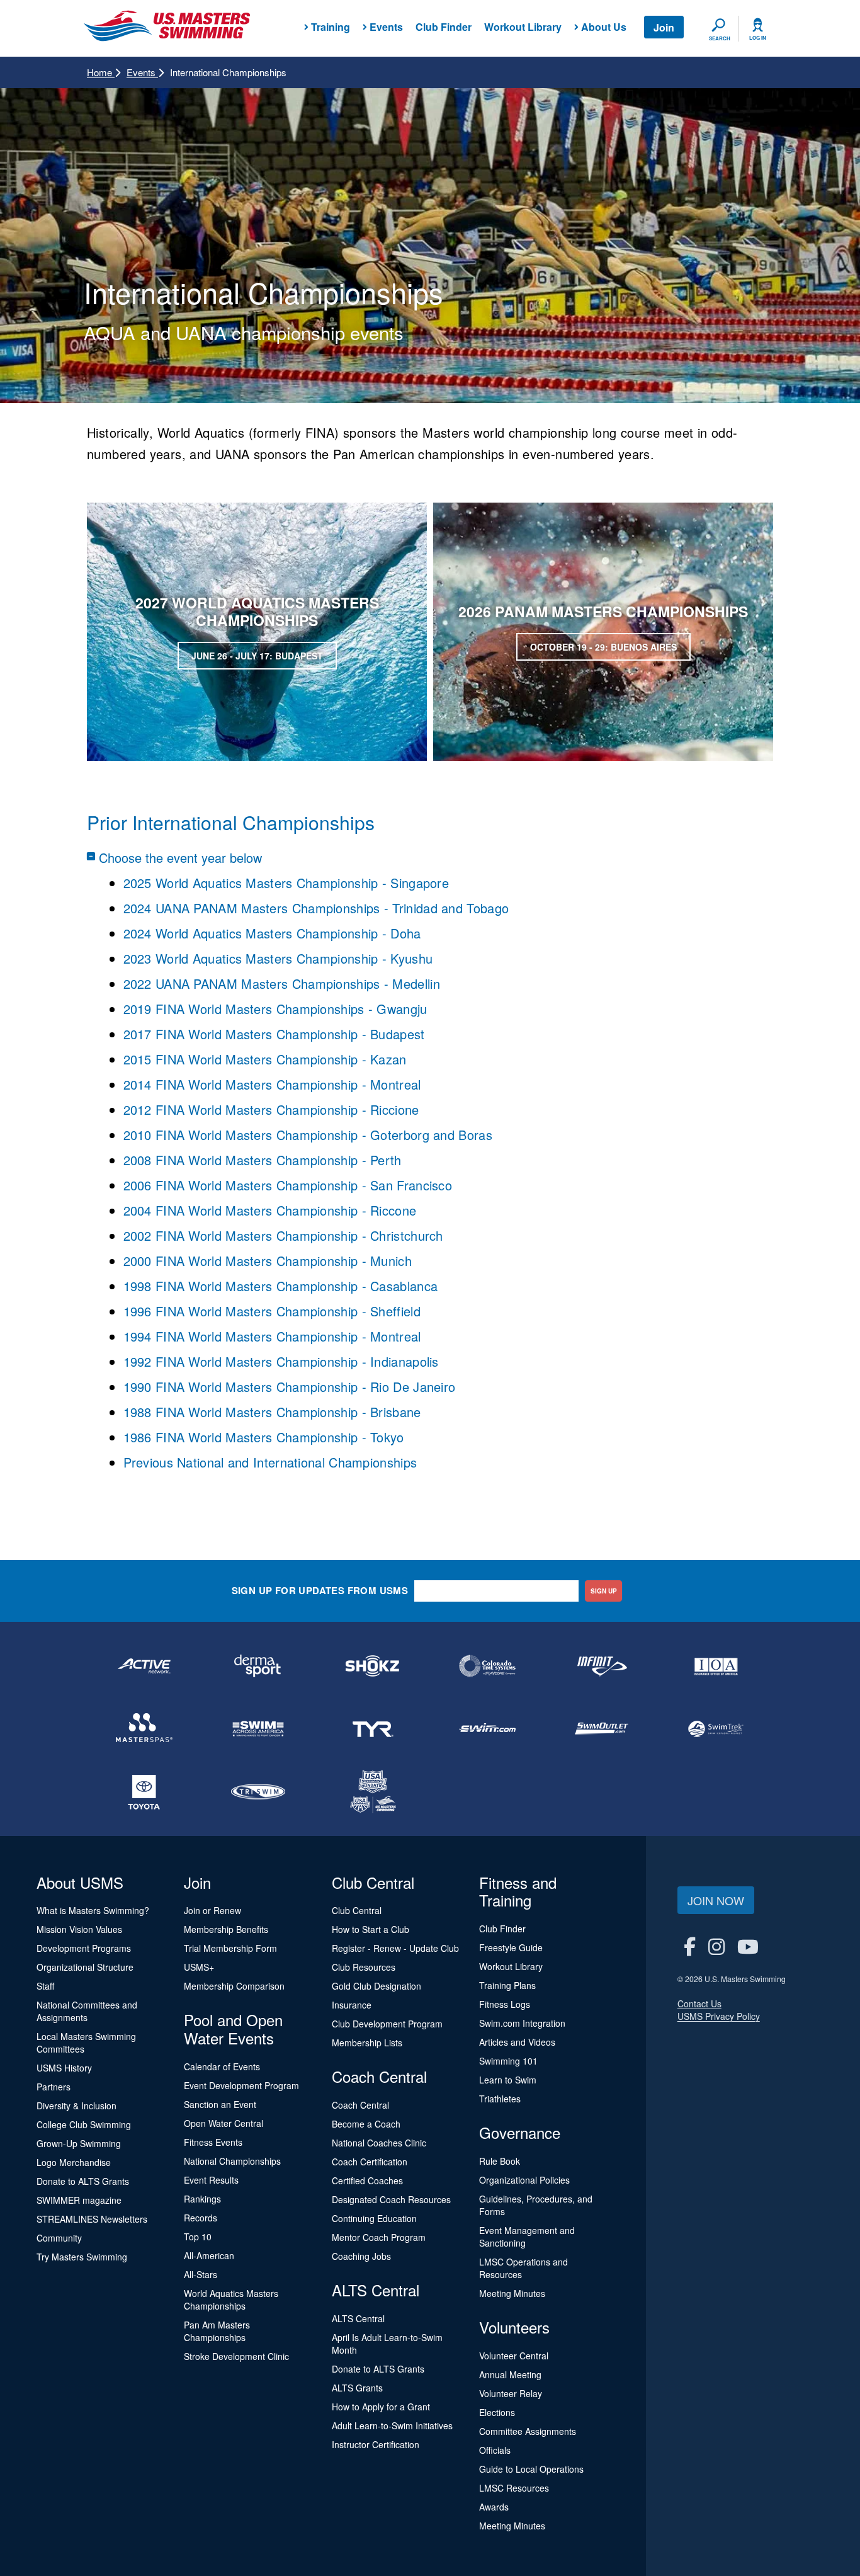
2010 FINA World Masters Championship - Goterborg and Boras (310, 1135)
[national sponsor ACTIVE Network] (144, 1666)
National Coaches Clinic (379, 2143)
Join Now (716, 1900)
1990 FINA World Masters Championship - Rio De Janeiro (290, 1387)
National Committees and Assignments (87, 2011)
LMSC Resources (514, 2488)
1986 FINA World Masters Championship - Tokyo (264, 1437)
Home (101, 72)
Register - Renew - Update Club (395, 1948)
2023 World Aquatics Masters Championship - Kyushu (278, 958)
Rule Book (500, 2161)
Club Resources (364, 1967)
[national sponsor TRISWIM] (259, 1792)
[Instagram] (716, 1946)
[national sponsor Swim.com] (487, 1729)
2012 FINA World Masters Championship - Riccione (271, 1109)
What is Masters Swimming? (93, 1910)
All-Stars (201, 2274)
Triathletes (500, 2099)
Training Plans (507, 1985)
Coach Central (360, 2105)
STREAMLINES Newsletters (92, 2219)
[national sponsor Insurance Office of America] (716, 1666)
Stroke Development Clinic (236, 2356)
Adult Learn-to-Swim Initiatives (392, 2425)
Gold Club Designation (376, 1986)
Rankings (202, 2199)
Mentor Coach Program (379, 2237)
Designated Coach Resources (391, 2199)
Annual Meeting (510, 2374)
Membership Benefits (226, 1929)
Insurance (352, 2005)
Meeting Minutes (512, 2293)
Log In (758, 38)
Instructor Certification (376, 2444)
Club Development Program (387, 2024)
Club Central (357, 1910)
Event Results (211, 2180)
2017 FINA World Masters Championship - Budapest (274, 1034)
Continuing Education (374, 2218)
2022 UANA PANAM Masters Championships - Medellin (282, 983)
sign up (604, 1591)
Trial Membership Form (230, 1948)
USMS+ (199, 1967)
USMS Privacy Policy (719, 2016)
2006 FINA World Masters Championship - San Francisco (290, 1185)
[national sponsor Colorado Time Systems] (487, 1666)
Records (201, 2218)
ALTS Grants (357, 2388)
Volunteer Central (514, 2356)
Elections (497, 2412)
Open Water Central (223, 2123)
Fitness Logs (505, 2004)
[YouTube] (748, 1946)
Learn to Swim (508, 2080)
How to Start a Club (371, 1929)
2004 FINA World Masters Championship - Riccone (270, 1210)
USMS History (64, 2068)
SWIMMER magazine (79, 2200)
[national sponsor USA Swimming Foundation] (373, 1792)
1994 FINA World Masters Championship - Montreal (272, 1336)
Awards (494, 2507)
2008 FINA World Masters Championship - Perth (265, 1160)
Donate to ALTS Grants (83, 2181)
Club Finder (444, 27)
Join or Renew (212, 1910)
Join (664, 27)
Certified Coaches (367, 2180)
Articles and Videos (517, 2042)
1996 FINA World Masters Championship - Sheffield (272, 1311)
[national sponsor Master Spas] (144, 1729)
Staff (45, 1986)
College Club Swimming (84, 2124)
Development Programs (84, 1948)
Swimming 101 (508, 2061)
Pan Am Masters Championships (217, 2331)
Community (59, 2238)
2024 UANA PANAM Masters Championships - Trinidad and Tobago (316, 908)
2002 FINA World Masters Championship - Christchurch (283, 1235)
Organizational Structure (85, 1967)
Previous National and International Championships (270, 1462)
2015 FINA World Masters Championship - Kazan (265, 1059)
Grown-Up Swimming (79, 2143)
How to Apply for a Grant (381, 2407)
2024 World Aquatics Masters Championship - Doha (272, 933)
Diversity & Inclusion (76, 2106)
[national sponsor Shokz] (373, 1666)
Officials (495, 2450)
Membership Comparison (234, 1986)
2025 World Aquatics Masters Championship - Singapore (286, 883)
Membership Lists (367, 2043)
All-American (209, 2255)
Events (142, 72)
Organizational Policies (524, 2180)
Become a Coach (366, 2124)
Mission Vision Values (79, 1929)
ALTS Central (358, 2318)
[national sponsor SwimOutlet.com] (602, 1729)
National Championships (232, 2161)
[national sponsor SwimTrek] (716, 1729)
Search (720, 38)
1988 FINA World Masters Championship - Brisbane (272, 1412)
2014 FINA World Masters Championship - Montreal (272, 1084)
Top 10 (198, 2237)
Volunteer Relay (511, 2393)
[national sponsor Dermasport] (259, 1666)
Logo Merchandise (74, 2162)
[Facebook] (690, 1946)
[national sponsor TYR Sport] (373, 1729)
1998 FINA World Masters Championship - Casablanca (281, 1286)
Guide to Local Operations (531, 2469)
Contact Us (699, 2003)
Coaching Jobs (361, 2256)
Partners (54, 2087)
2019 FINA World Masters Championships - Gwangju (275, 1009)
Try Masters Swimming (82, 2257)
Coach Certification (370, 2162)
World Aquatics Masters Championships (231, 2300)
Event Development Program (241, 2085)
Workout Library (523, 27)
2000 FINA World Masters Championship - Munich (268, 1261)
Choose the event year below (180, 857)
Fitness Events (213, 2142)
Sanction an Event (220, 2104)
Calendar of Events (222, 2066)
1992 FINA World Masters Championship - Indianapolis (281, 1361)
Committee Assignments (528, 2431)
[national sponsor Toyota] (144, 1792)
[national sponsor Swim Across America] (259, 1729)
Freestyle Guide (511, 1947)
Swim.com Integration (522, 2023)
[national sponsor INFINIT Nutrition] (602, 1666)
